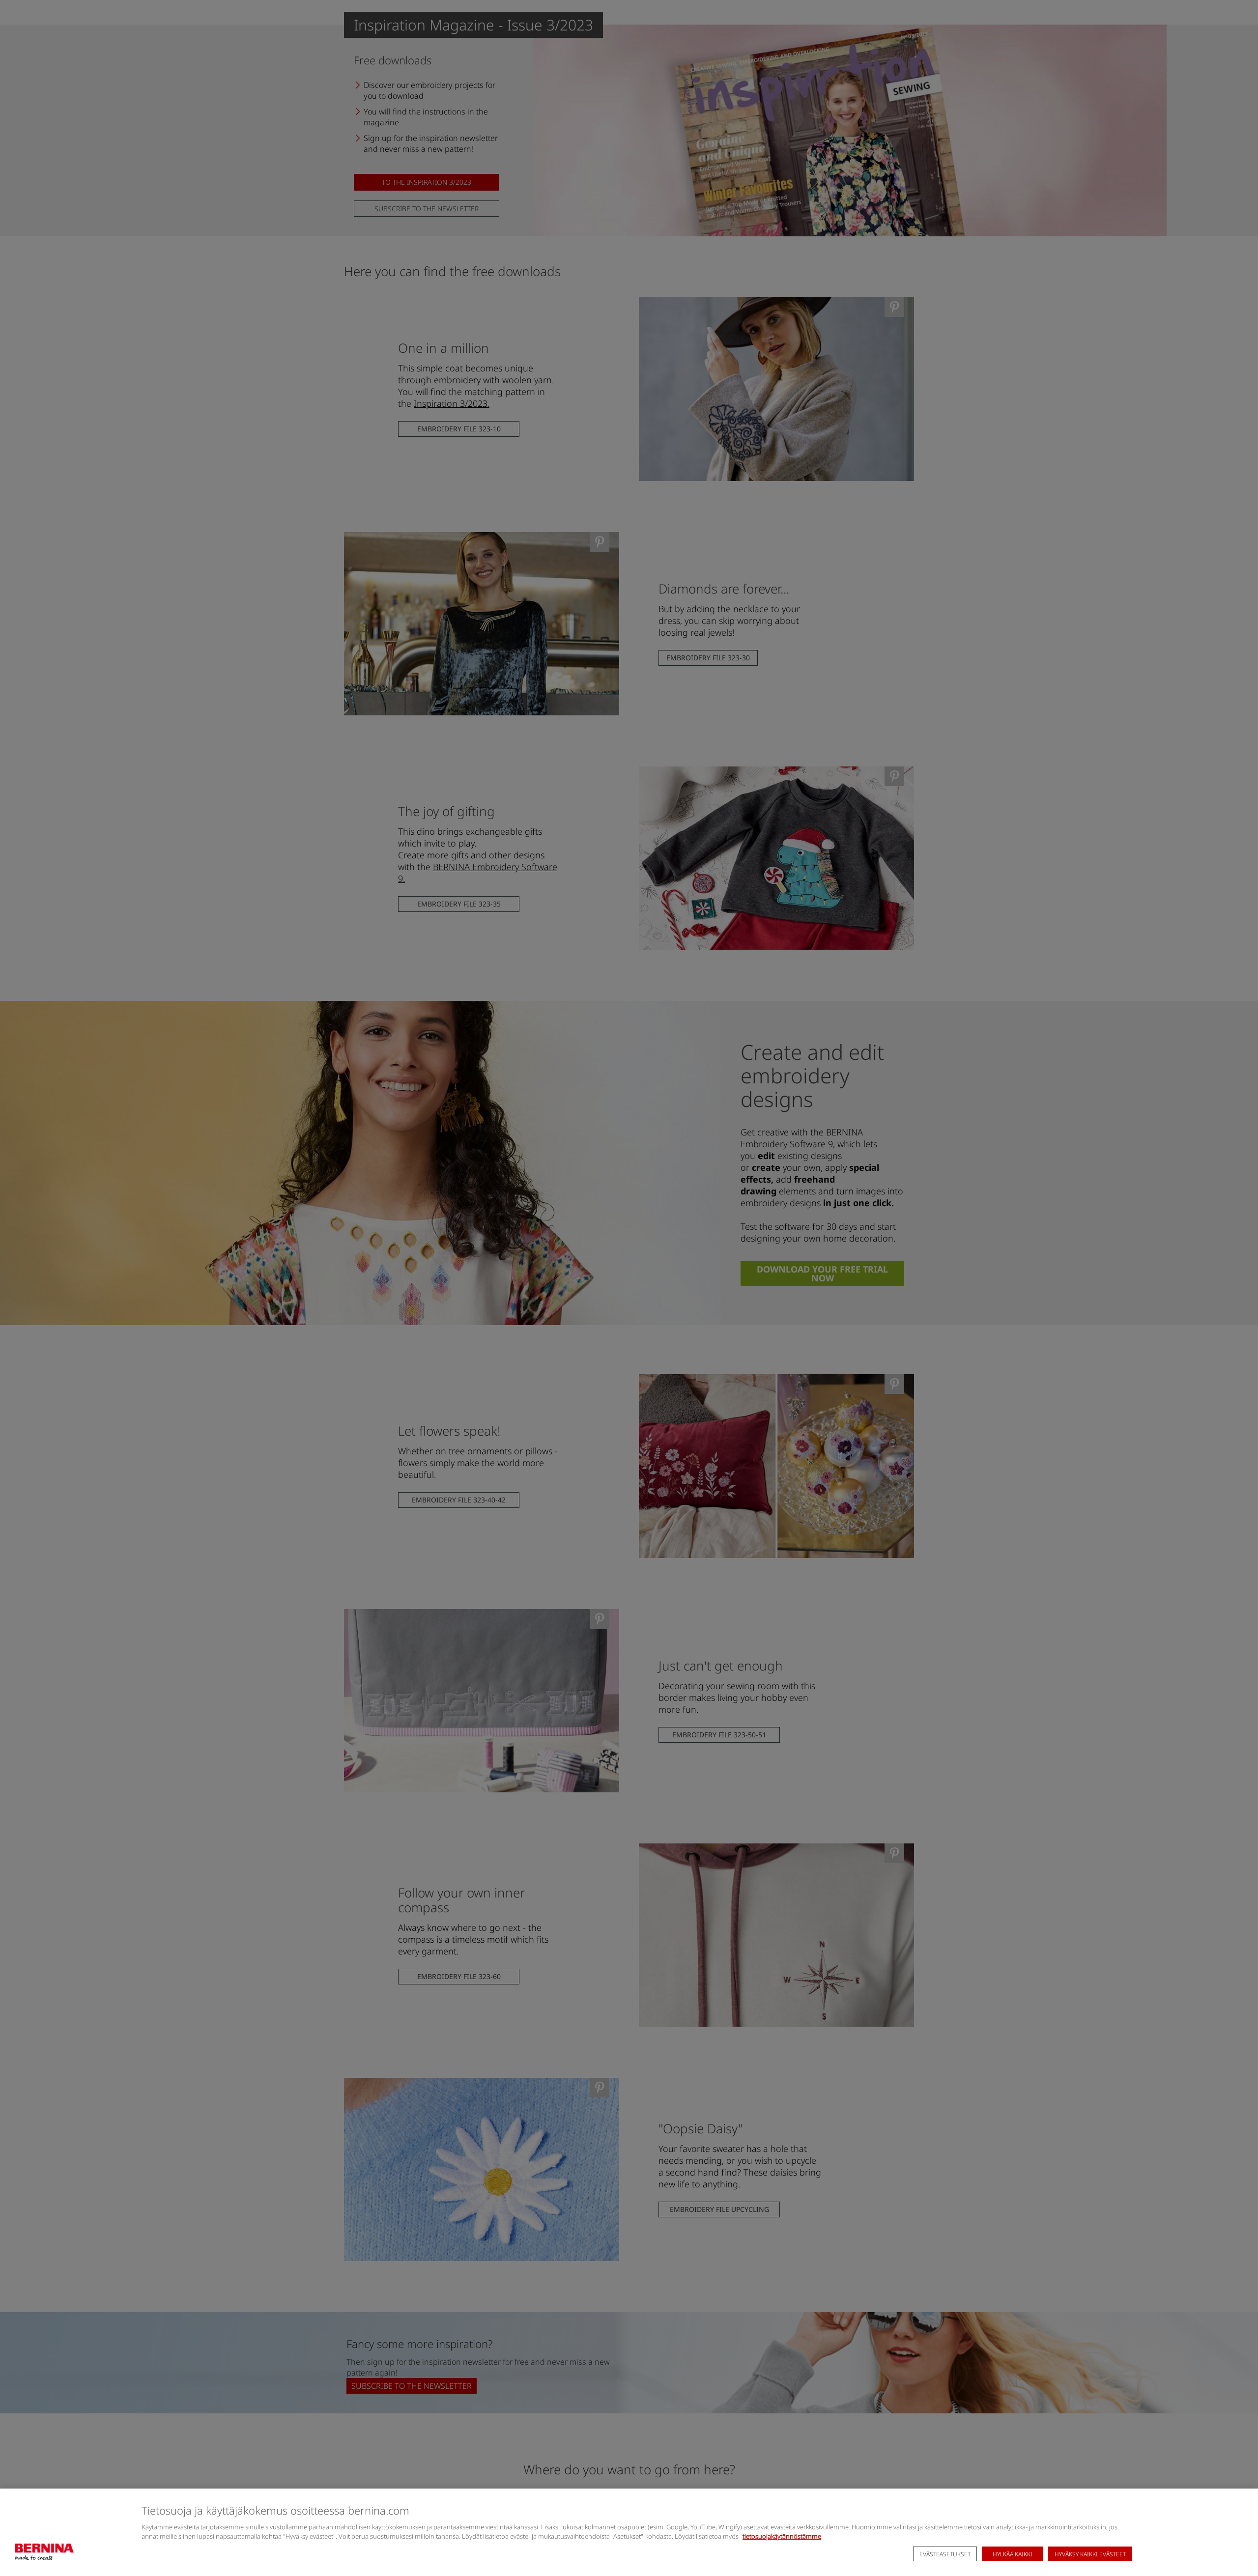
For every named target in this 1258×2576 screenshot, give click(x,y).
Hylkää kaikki (1013, 2554)
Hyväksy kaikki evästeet (1090, 2554)
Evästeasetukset (945, 2554)
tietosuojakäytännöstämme (782, 2536)
